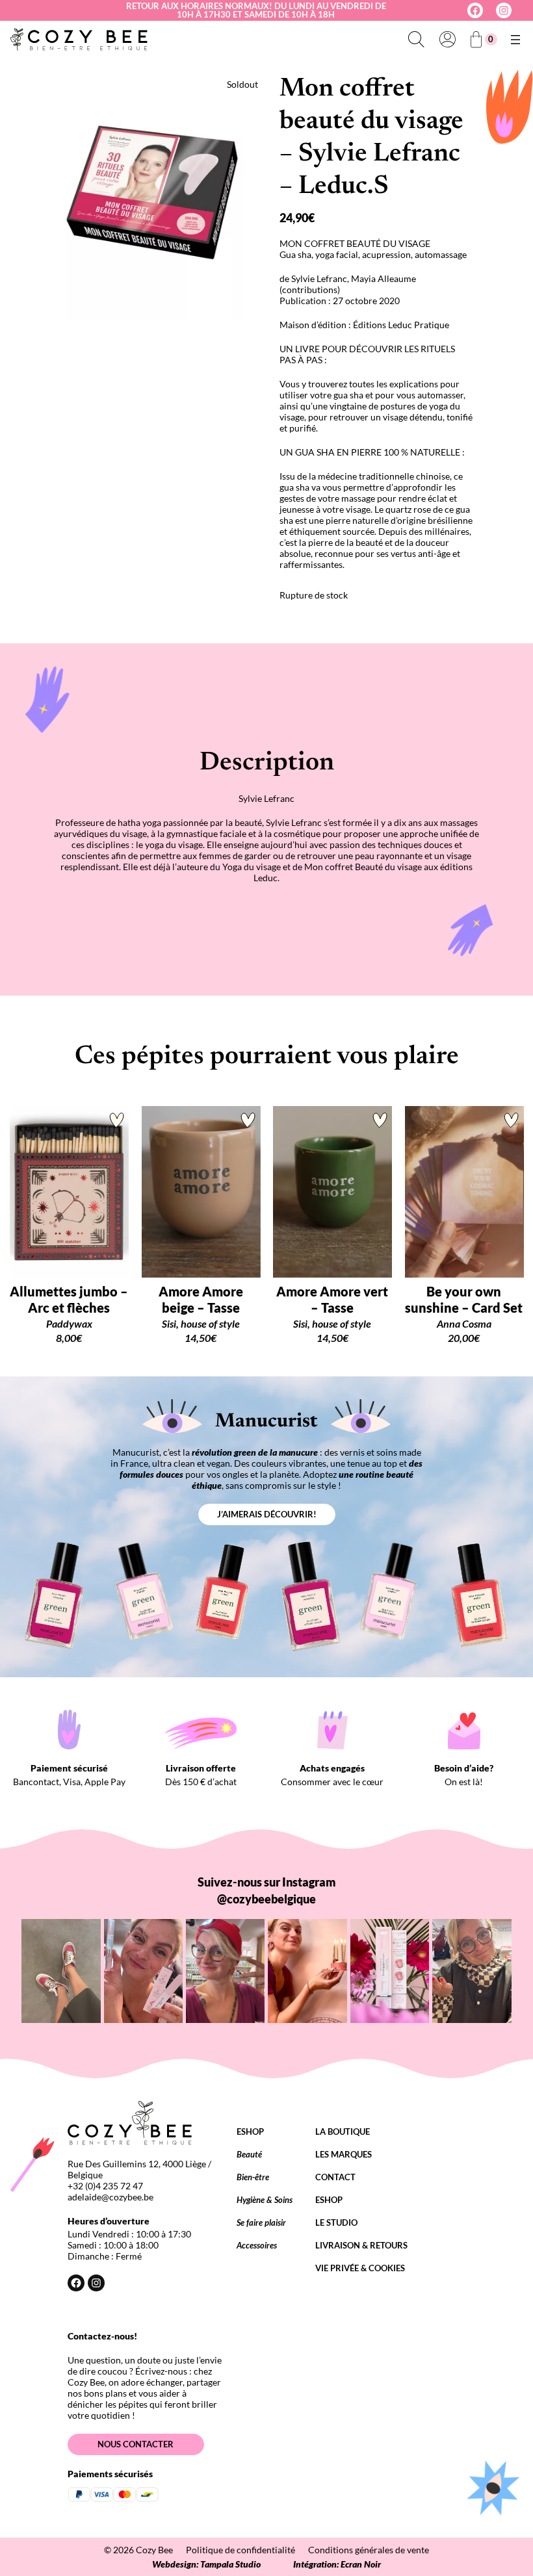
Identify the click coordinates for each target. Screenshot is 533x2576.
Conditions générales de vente (369, 2550)
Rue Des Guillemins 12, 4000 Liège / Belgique (139, 2169)
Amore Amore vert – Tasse (332, 1299)
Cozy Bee (154, 2550)
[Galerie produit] (163, 197)
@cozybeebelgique (266, 1899)
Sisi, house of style (201, 1323)
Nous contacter (136, 2444)
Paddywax (69, 1323)
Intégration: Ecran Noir (337, 2564)
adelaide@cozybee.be (110, 2197)
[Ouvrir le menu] (515, 40)
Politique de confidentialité (240, 2550)
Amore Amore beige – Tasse (201, 1299)
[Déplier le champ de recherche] (416, 40)
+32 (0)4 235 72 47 (105, 2186)
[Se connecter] (447, 40)
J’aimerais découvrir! (267, 1514)
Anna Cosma (464, 1323)
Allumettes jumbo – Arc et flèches (69, 1299)
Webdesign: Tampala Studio (206, 2564)
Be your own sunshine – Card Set (464, 1299)
